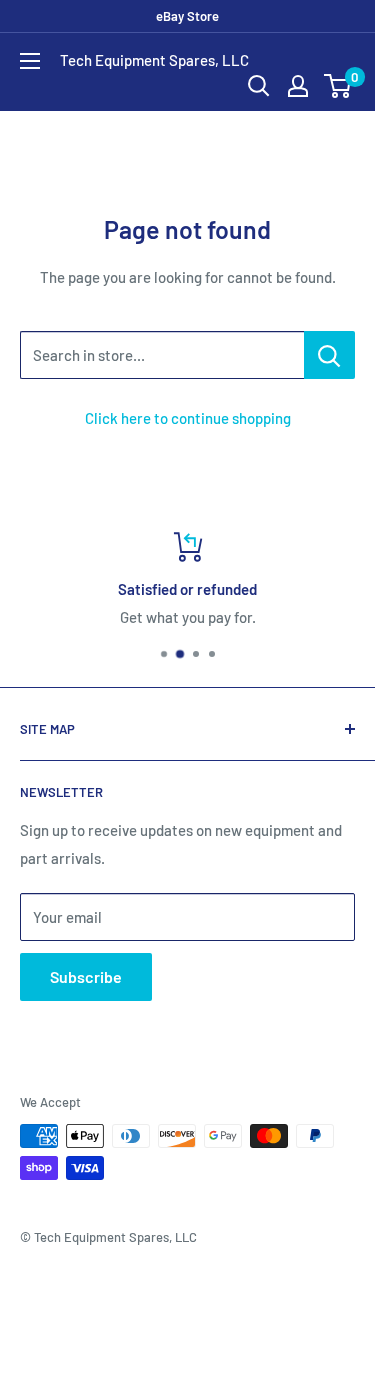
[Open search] (259, 86)
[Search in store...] (329, 355)
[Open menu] (30, 61)
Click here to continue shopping (188, 418)
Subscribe (86, 976)
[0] (338, 86)
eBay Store (187, 16)
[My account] (298, 86)
